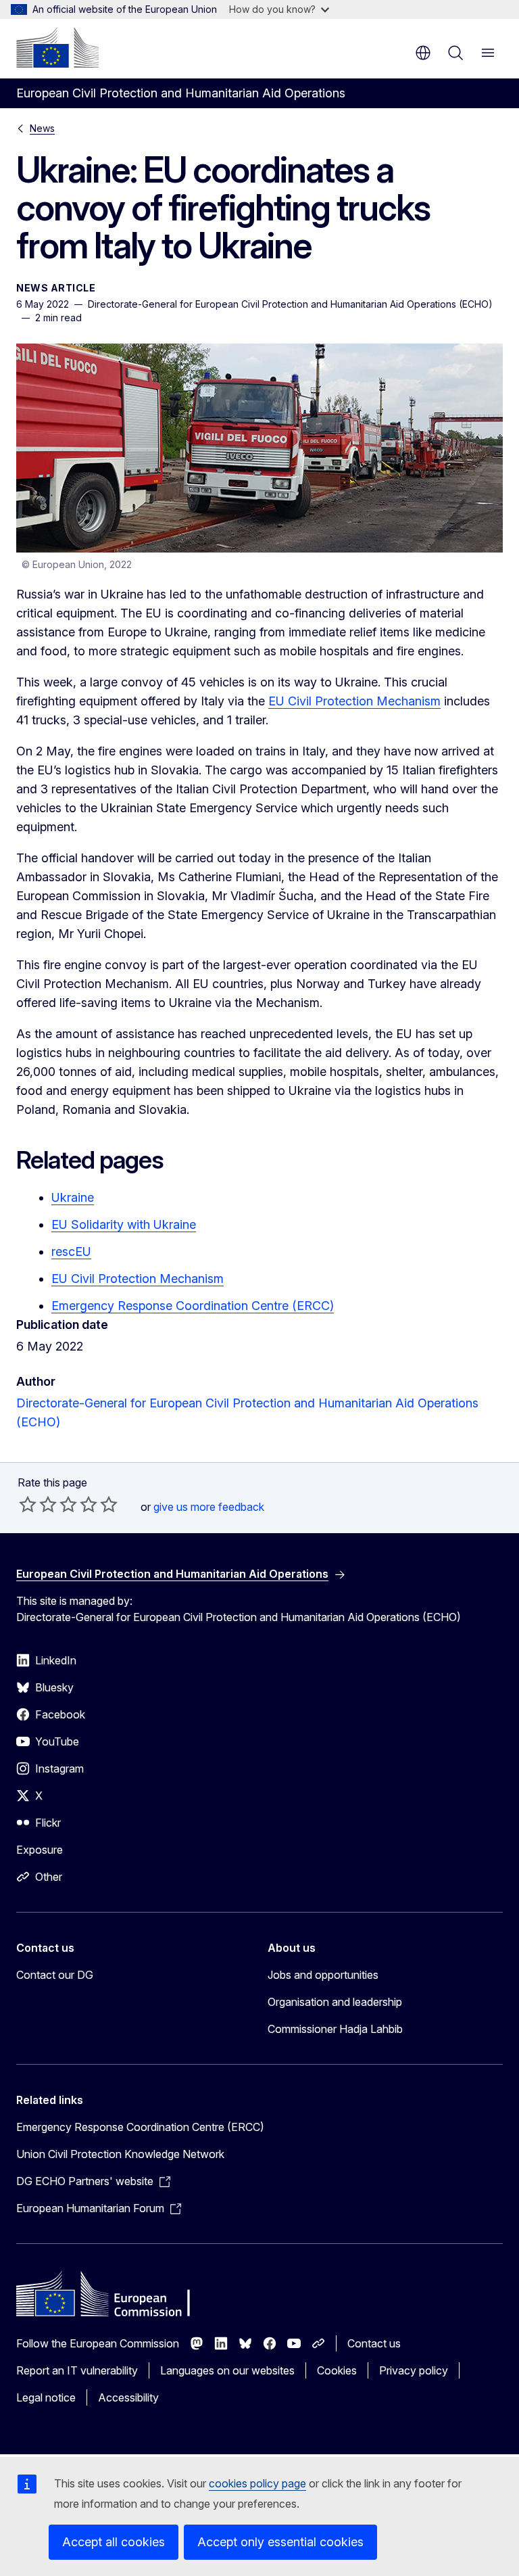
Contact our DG (55, 1975)
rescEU (71, 1251)
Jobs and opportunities (323, 1975)
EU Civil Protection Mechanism (354, 701)
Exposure (40, 1850)
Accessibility (128, 2397)
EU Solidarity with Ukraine (124, 1224)
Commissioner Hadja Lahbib (335, 2029)
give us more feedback (209, 1507)
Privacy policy (414, 2370)
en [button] (423, 53)
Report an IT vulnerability (77, 2370)
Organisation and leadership (335, 2002)
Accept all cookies (114, 2542)
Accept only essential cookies (280, 2542)
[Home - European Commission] (57, 47)
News (42, 128)
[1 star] (28, 1504)
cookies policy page (257, 2483)
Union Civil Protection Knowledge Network (120, 2154)
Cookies (337, 2370)
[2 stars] (38, 1504)
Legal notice (46, 2397)
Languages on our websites (227, 2370)
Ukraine (73, 1197)
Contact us (374, 2343)
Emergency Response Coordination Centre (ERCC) (193, 1306)
